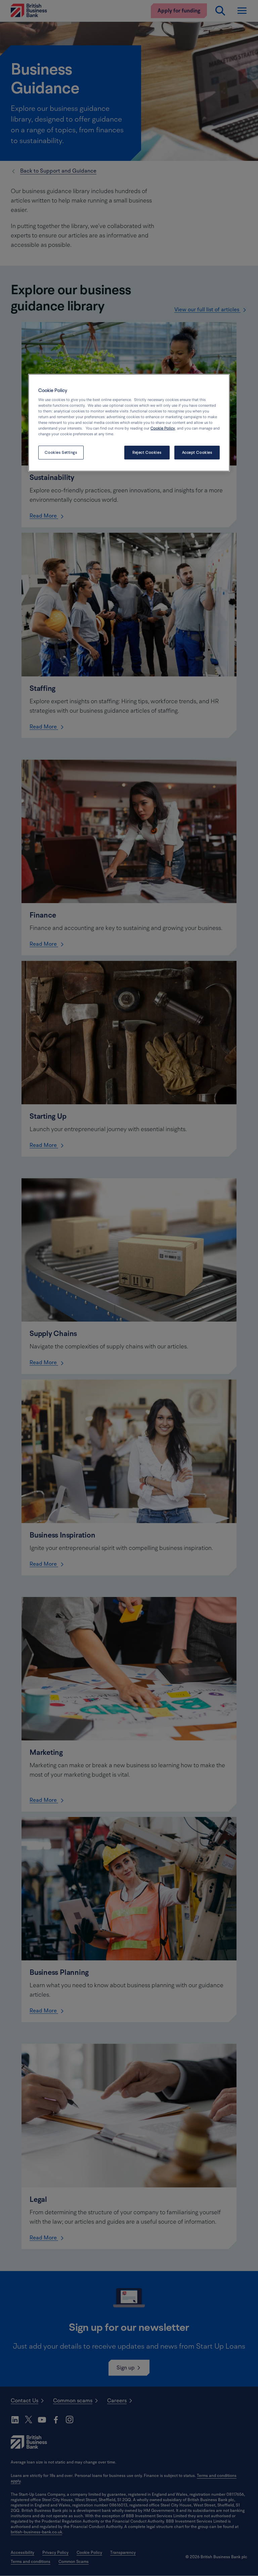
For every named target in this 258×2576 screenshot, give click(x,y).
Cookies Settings (61, 453)
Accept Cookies (197, 453)
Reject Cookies (147, 453)
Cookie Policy (163, 428)
